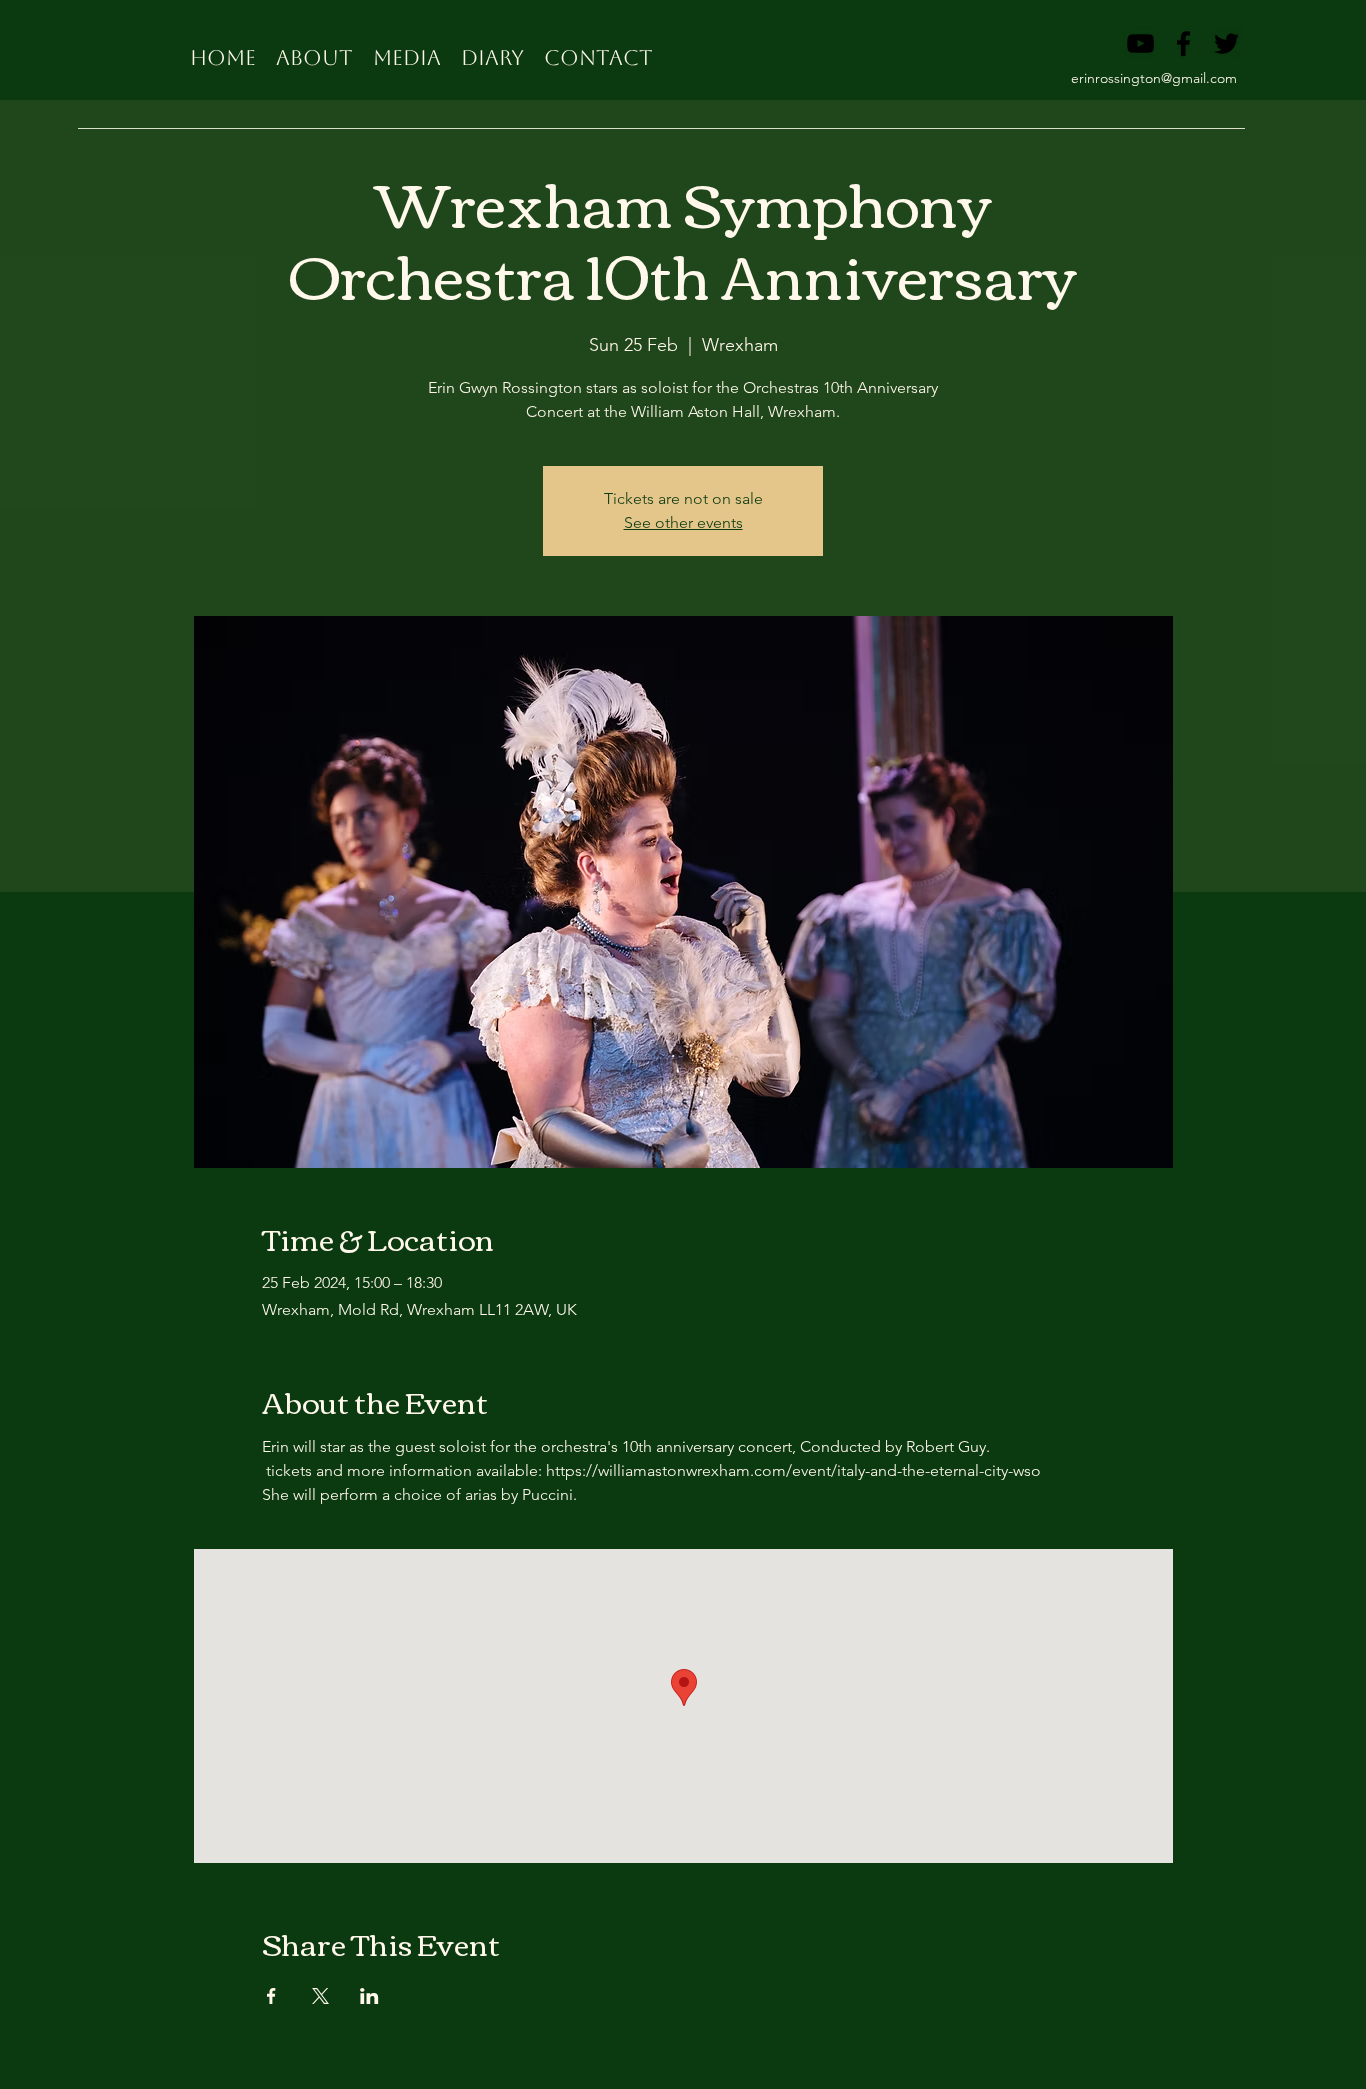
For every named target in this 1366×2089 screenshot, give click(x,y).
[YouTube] (1140, 43)
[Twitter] (1226, 43)
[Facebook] (1183, 43)
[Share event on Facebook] (271, 1996)
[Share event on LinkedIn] (369, 1996)
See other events (683, 522)
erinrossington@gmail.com (1154, 78)
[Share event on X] (320, 1996)
